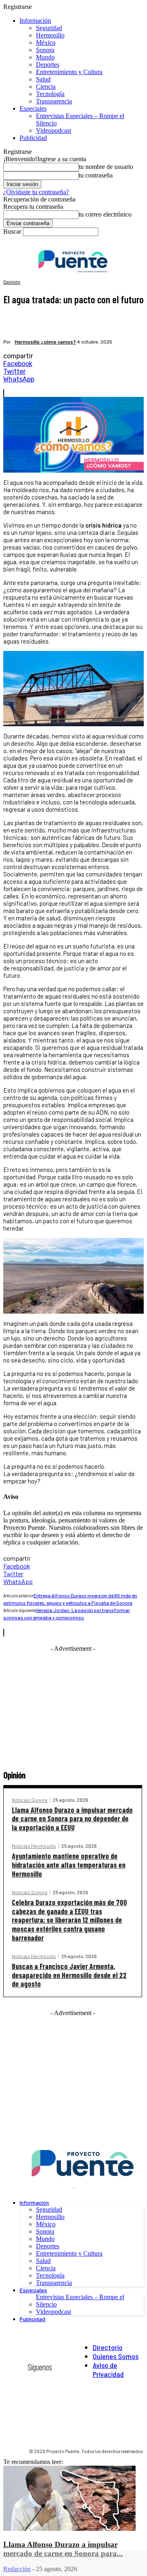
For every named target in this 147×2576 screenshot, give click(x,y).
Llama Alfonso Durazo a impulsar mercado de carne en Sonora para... (63, 2549)
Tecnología (50, 94)
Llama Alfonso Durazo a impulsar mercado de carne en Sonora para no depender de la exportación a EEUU (72, 1819)
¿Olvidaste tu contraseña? (36, 192)
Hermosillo (50, 35)
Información (35, 21)
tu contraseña (96, 175)
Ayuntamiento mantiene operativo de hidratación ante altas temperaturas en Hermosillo (69, 1865)
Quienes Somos (116, 2356)
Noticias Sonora (30, 1800)
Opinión (12, 282)
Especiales (33, 108)
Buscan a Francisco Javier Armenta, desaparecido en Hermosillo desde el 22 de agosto (69, 1975)
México (46, 43)
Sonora (45, 50)
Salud (43, 79)
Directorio (108, 2347)
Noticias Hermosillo (34, 1846)
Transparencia (54, 101)
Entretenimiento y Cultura (69, 72)
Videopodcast (53, 130)
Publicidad (33, 138)
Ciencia (46, 87)
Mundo (45, 57)
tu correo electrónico (105, 214)
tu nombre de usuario (106, 167)
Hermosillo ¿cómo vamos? (45, 342)
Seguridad (49, 28)
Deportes (48, 65)
